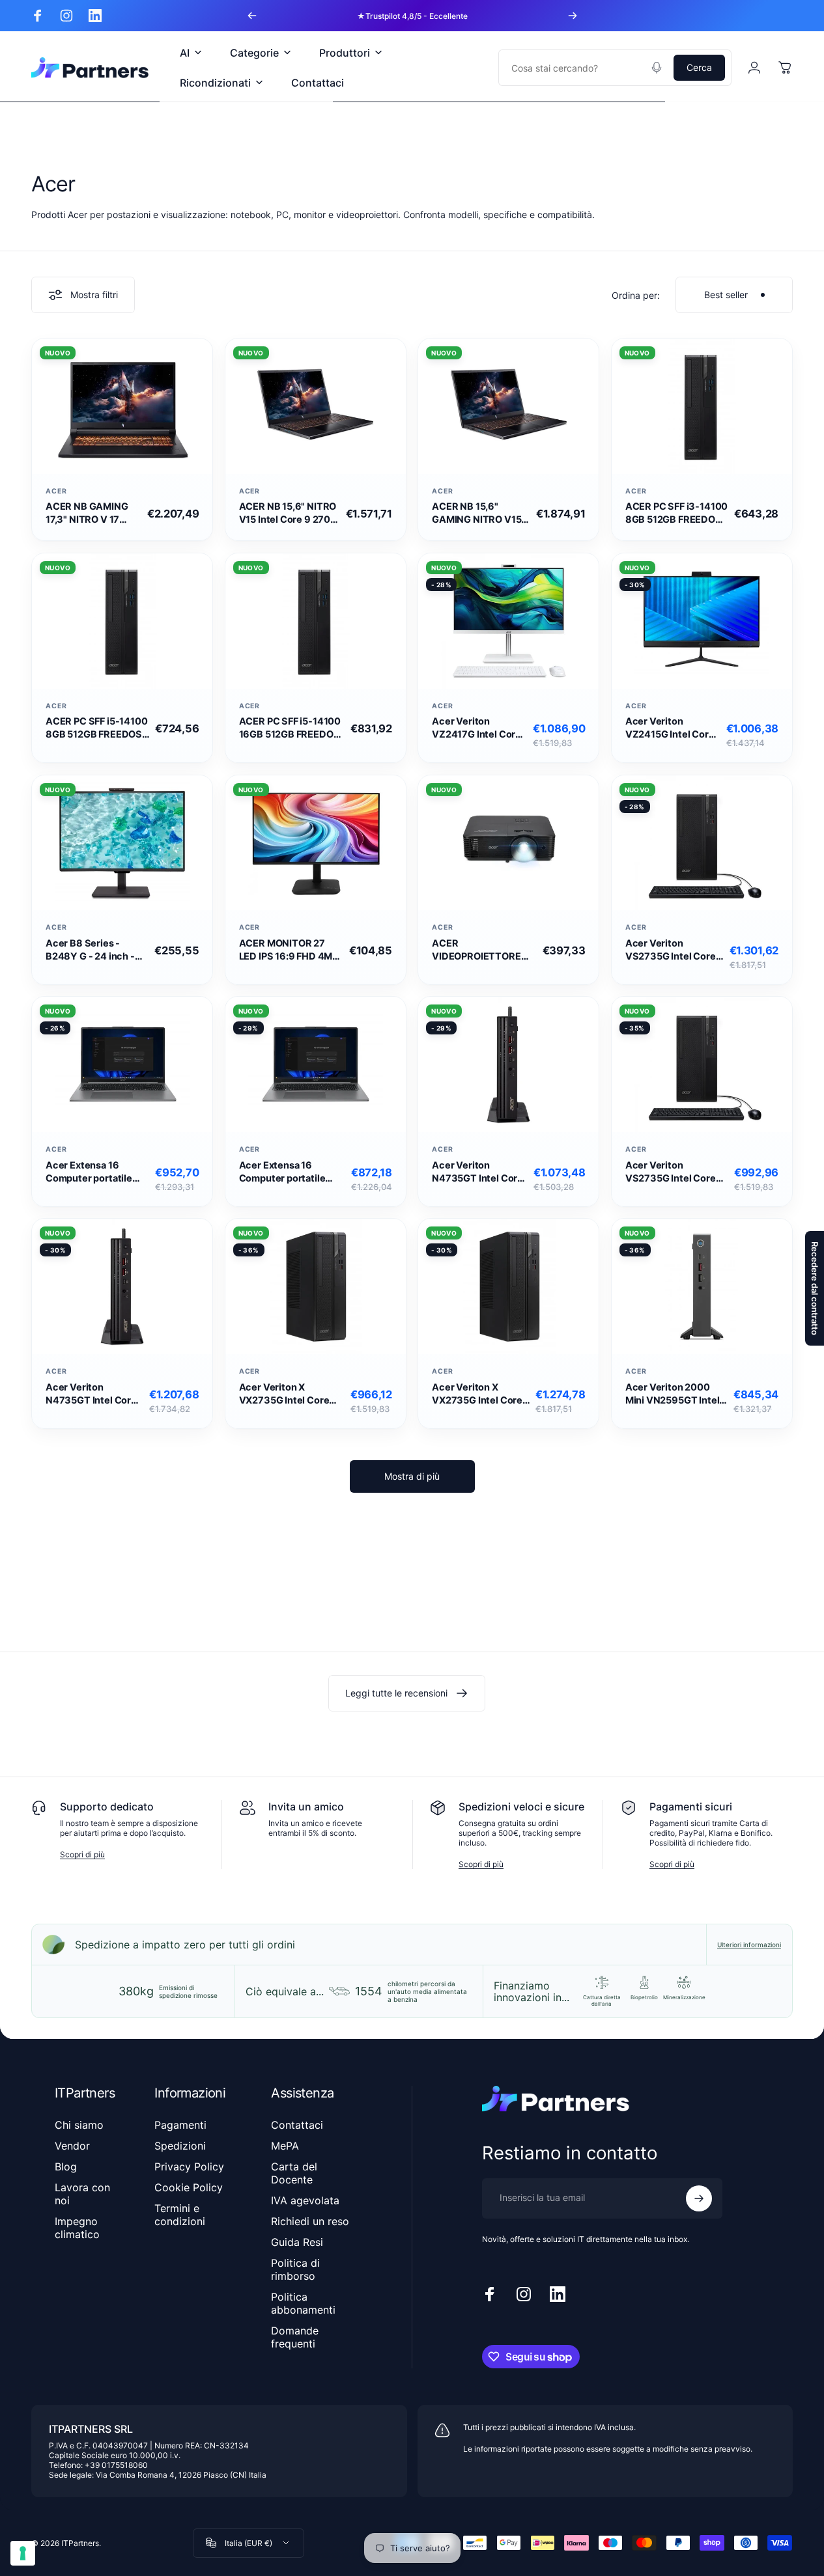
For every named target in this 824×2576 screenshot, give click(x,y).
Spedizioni (180, 2146)
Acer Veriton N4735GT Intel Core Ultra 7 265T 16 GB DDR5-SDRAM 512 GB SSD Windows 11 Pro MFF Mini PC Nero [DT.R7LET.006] (93, 1394)
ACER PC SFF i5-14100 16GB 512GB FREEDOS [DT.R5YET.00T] (290, 728)
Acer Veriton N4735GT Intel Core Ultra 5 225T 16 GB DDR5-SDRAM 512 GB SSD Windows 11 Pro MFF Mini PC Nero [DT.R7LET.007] (480, 1172)
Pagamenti (180, 2125)
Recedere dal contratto (815, 1288)
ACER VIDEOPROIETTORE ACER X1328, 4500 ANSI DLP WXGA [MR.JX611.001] (476, 950)
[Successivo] (573, 16)
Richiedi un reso (310, 2221)
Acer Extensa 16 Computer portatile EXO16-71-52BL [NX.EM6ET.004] (89, 1172)
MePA (285, 2146)
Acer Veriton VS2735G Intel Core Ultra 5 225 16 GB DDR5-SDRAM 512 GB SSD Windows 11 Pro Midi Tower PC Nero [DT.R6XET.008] (675, 1172)
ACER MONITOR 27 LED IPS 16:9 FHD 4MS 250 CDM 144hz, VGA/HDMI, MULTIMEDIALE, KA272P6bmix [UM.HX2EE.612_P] (289, 950)
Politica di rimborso (295, 2269)
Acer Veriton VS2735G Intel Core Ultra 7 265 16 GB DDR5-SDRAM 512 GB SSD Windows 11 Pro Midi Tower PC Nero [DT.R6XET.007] (671, 950)
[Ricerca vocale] (657, 68)
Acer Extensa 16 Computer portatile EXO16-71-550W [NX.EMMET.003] (282, 1172)
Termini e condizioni (180, 2215)
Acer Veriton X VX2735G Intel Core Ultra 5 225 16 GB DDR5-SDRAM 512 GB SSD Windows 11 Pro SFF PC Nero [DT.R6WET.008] (289, 1394)
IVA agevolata (305, 2200)
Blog (66, 2167)
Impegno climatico (77, 2228)
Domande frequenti (295, 2337)
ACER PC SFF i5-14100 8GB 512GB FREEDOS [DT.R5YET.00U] (97, 728)
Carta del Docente (294, 2173)
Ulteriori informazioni (749, 1945)
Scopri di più (82, 1854)
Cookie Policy (189, 2187)
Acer (56, 491)
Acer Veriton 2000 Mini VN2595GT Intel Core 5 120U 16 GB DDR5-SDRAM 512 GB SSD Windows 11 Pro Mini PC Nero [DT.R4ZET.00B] (675, 1394)
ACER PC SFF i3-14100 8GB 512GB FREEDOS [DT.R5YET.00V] (677, 513)
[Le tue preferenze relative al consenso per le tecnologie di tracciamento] (23, 2553)
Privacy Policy (189, 2167)
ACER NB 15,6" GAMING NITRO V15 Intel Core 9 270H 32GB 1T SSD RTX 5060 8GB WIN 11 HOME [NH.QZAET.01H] (476, 513)
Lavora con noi (82, 2194)
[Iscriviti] (699, 2198)
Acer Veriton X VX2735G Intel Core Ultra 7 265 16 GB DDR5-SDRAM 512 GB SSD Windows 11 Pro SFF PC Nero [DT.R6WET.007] (477, 1394)
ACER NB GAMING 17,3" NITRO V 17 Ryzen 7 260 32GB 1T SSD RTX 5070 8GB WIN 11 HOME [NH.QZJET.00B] (88, 513)
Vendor (72, 2146)
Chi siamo (79, 2125)
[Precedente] (252, 16)
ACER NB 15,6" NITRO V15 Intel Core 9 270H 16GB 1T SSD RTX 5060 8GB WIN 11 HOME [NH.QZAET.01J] (288, 513)
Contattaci (297, 2125)
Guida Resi (297, 2242)
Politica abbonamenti (303, 2303)
